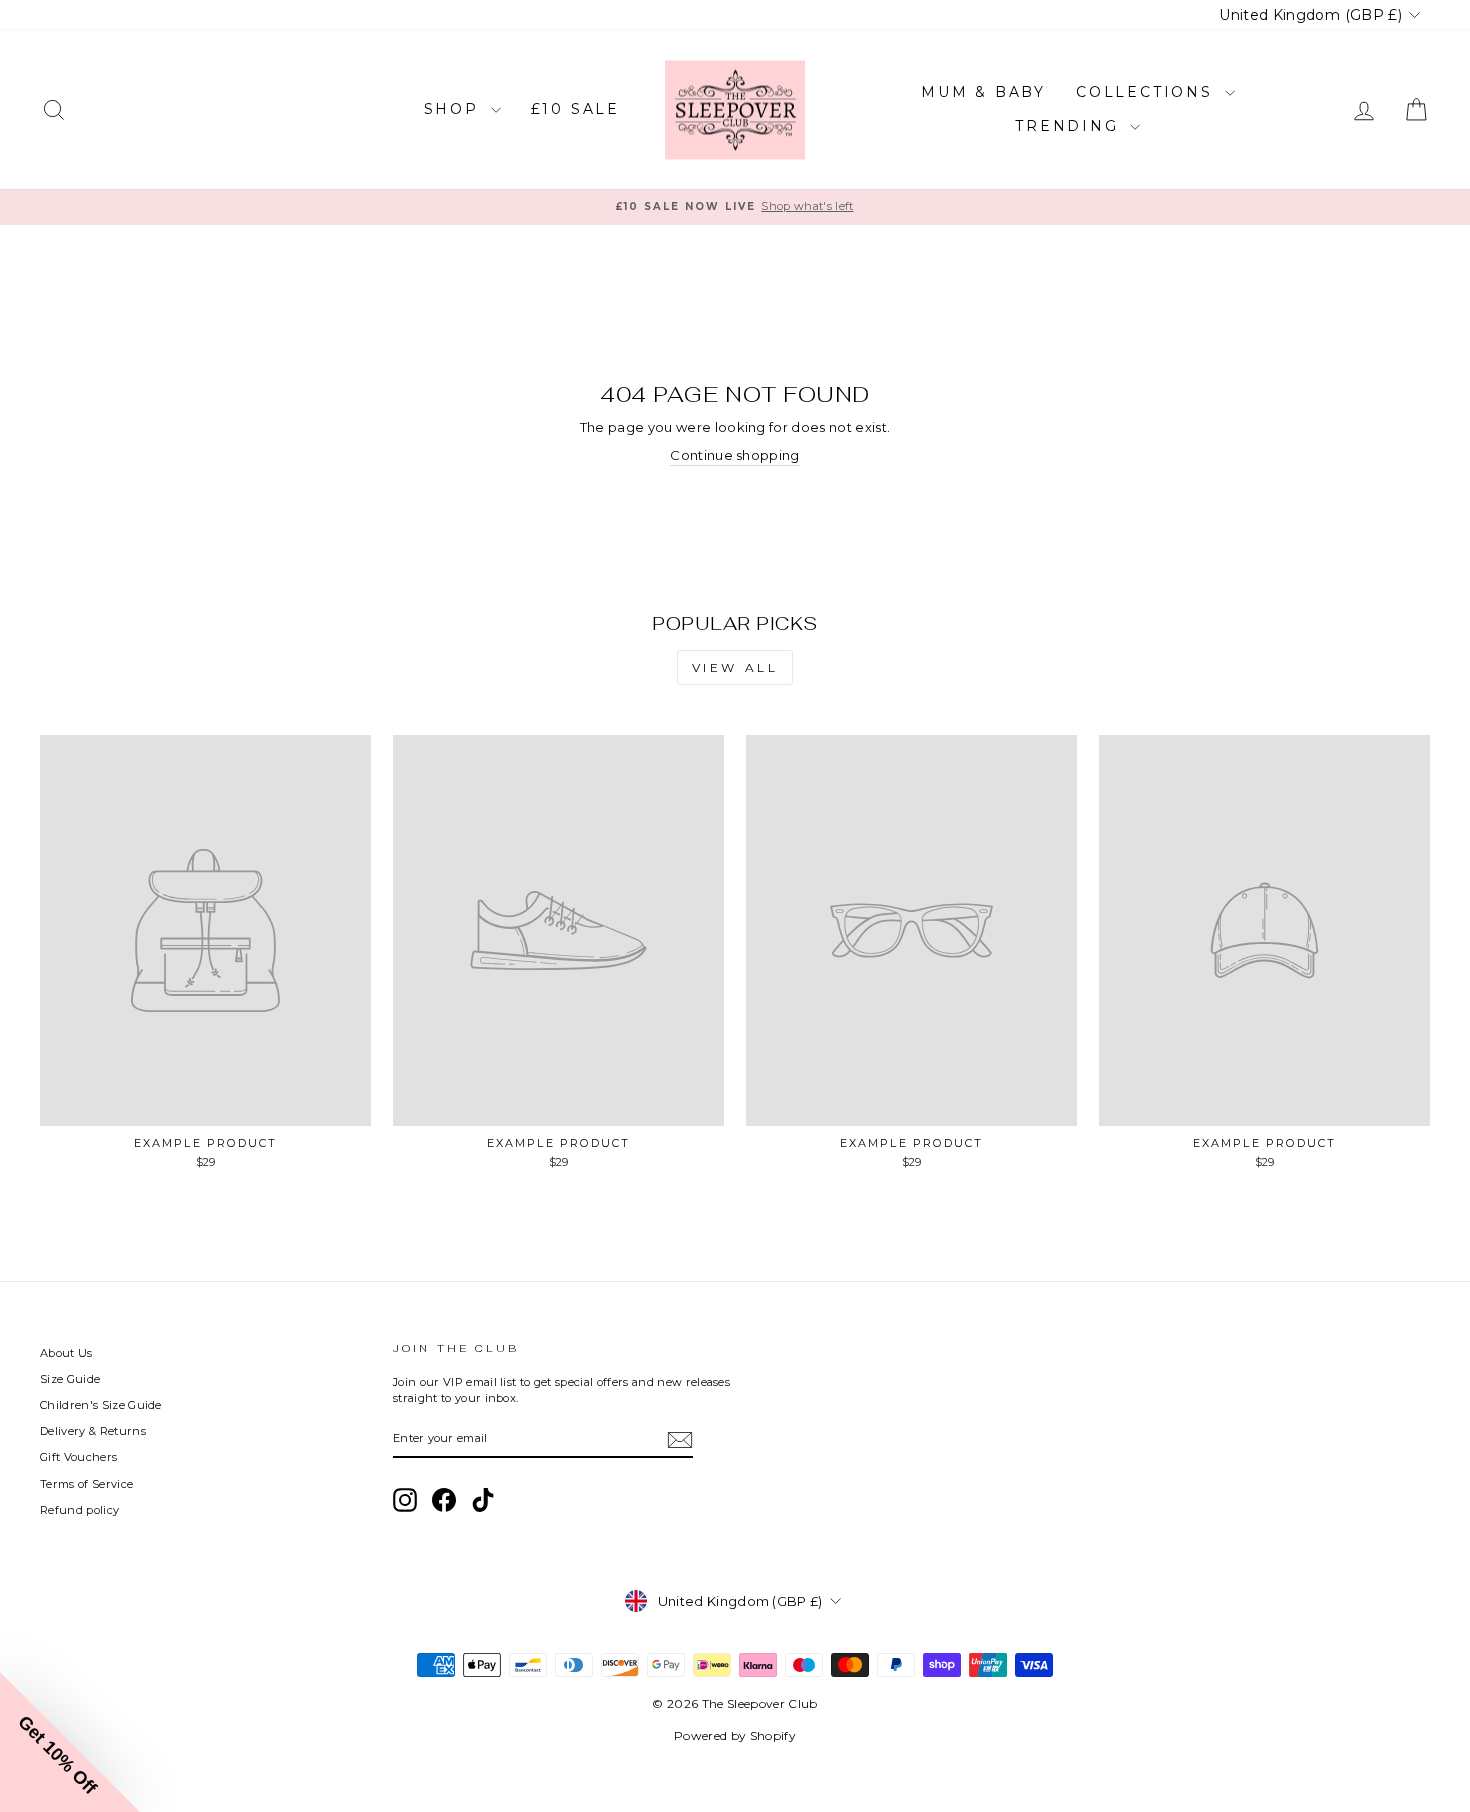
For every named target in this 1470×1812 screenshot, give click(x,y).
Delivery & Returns (93, 1431)
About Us (66, 1353)
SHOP (455, 109)
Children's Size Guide (101, 1405)
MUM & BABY (983, 92)
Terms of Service (86, 1484)
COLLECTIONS (1148, 92)
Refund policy (79, 1510)
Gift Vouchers (78, 1457)
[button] (70, 1742)
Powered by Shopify (735, 1735)
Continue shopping (735, 455)
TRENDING (1070, 126)
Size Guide (70, 1379)
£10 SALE (575, 109)
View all (735, 667)
